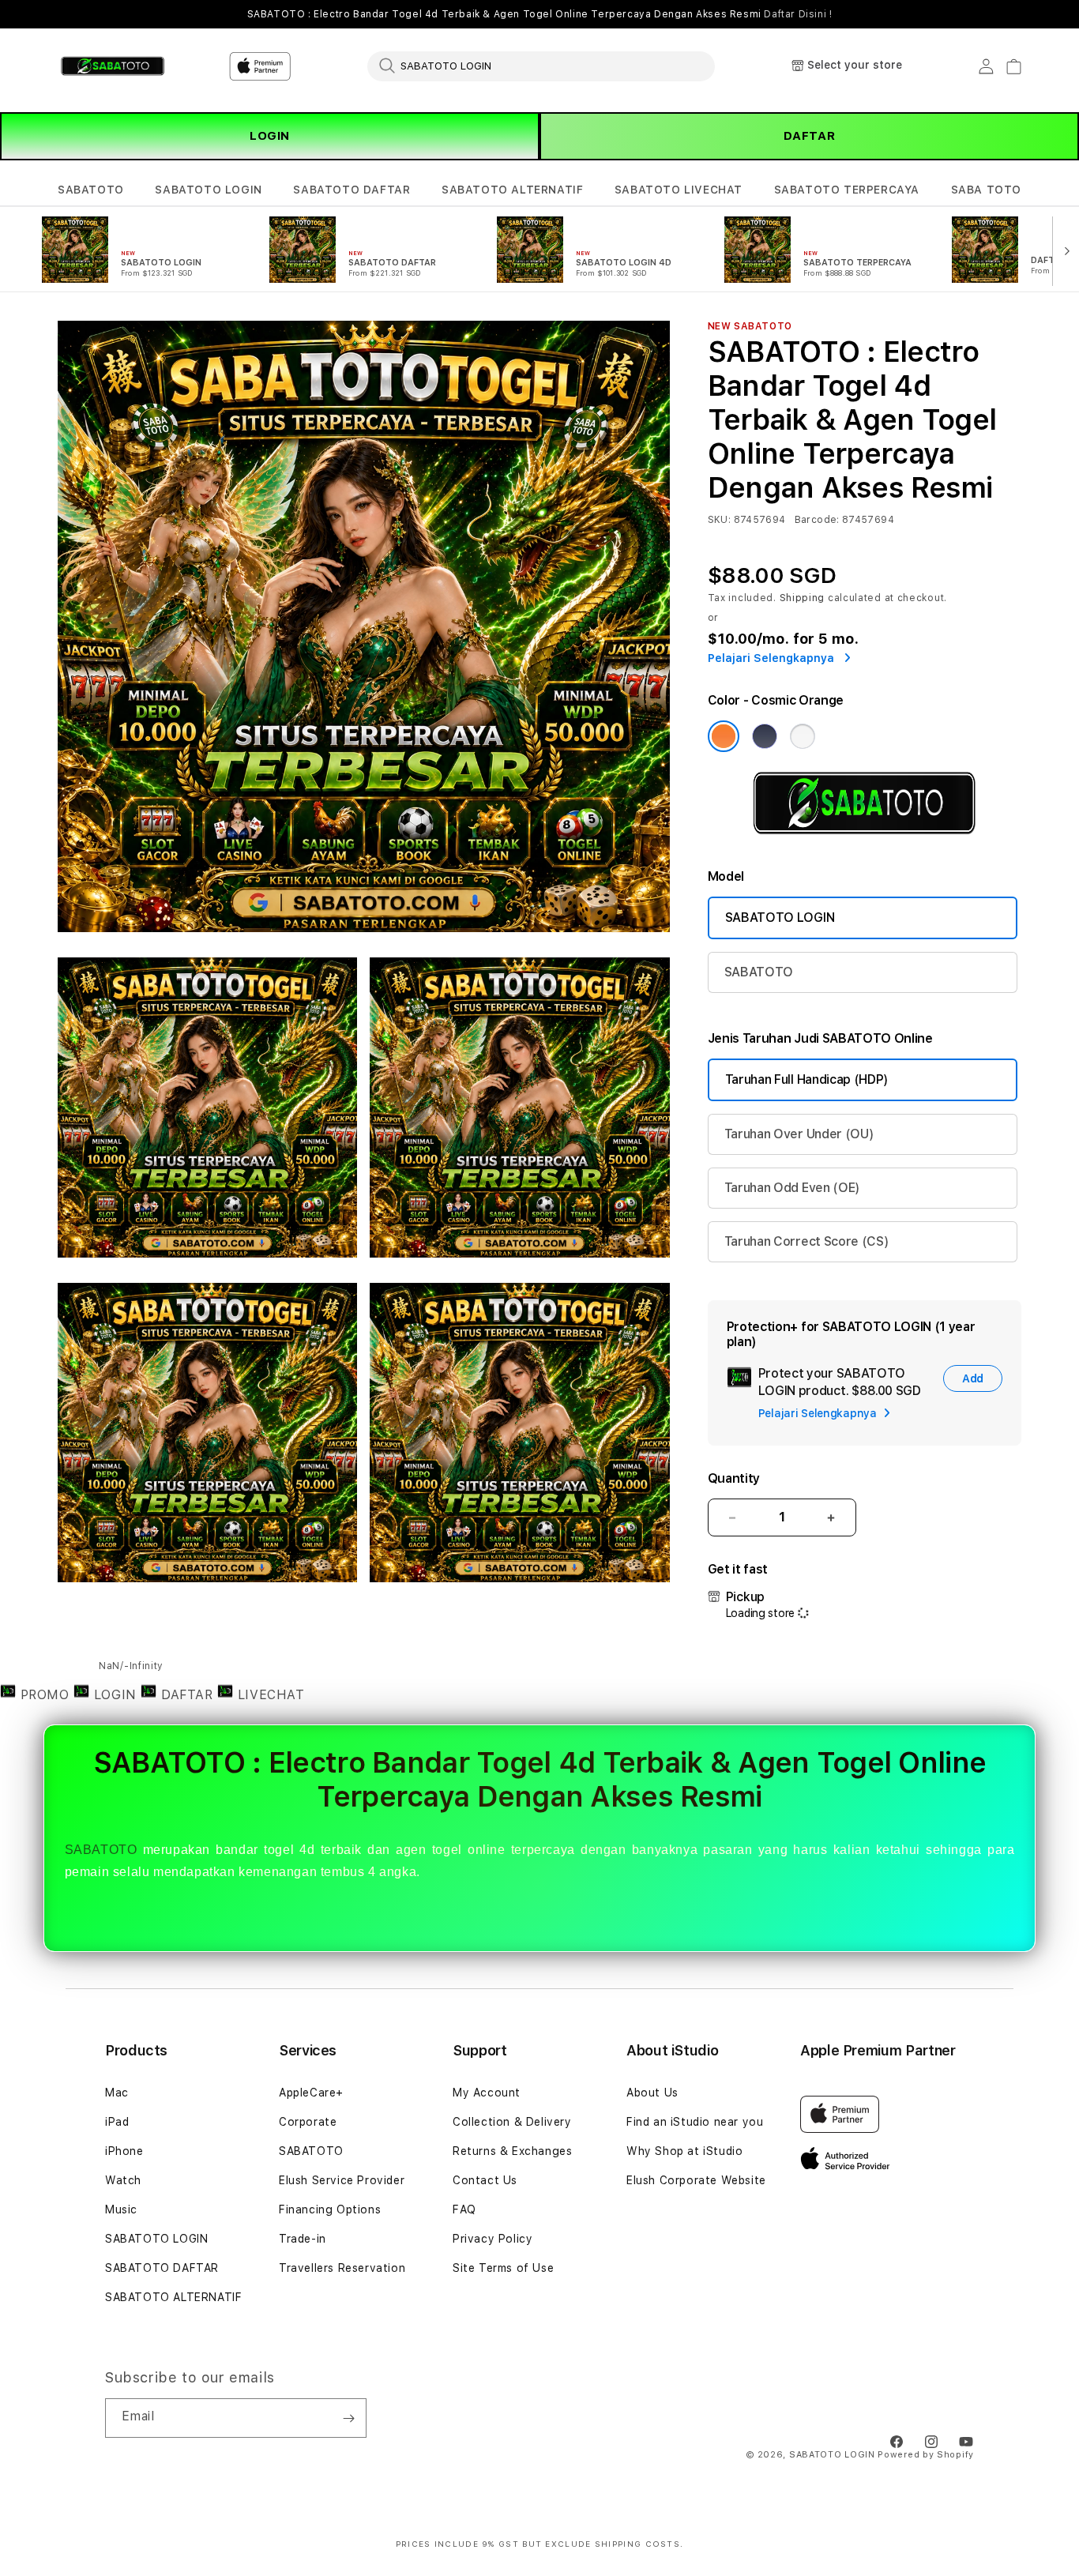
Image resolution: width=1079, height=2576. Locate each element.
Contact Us (485, 2180)
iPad (117, 2122)
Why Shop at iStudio (684, 2151)
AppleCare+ (311, 2093)
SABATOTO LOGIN (208, 190)
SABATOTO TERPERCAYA (847, 190)
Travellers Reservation (342, 2268)
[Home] (113, 66)
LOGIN (270, 136)
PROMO (45, 1695)
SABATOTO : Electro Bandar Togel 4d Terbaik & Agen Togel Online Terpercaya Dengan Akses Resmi (540, 14)
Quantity (734, 1478)
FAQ (464, 2209)
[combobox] (541, 66)
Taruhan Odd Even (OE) (792, 1188)
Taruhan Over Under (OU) (799, 1134)
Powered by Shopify (926, 2455)
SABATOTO (91, 190)
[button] (91, 190)
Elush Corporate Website (696, 2180)
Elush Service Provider (342, 2180)
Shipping (803, 598)
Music (121, 2209)
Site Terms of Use (503, 2268)
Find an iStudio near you (695, 2122)
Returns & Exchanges (512, 2151)
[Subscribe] (348, 2418)
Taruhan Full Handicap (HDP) (807, 1079)
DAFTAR (810, 136)
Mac (117, 2093)
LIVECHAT (269, 1695)
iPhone (124, 2151)
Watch (123, 2180)
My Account (487, 2093)
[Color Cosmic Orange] (724, 736)
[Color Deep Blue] (765, 736)
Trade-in (303, 2239)
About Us (652, 2093)
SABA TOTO (986, 190)
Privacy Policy (493, 2239)
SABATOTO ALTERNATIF (512, 190)
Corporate (308, 2122)
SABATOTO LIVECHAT (679, 190)
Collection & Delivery (512, 2122)
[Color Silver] (803, 736)
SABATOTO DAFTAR (352, 190)
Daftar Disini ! (798, 14)
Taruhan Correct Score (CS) (807, 1241)
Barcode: (817, 520)
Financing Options (330, 2209)
